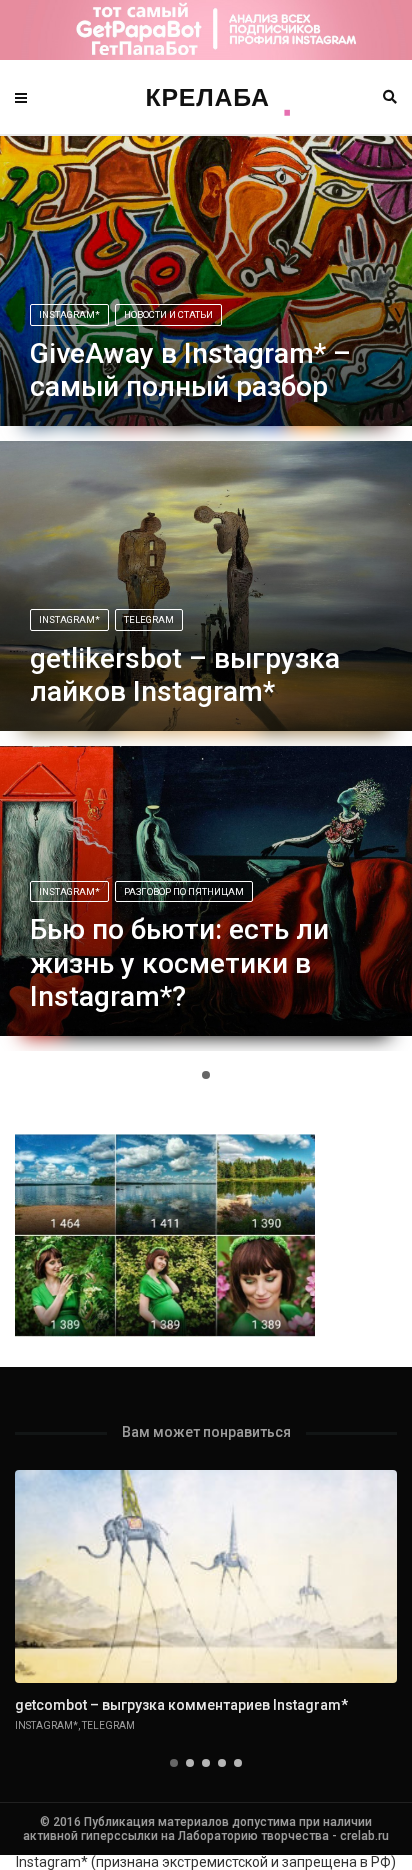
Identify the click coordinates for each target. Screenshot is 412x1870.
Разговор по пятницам (184, 891)
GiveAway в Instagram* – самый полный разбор (190, 370)
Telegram (149, 619)
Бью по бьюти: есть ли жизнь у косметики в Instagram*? (179, 963)
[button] (206, 1075)
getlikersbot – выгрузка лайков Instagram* (185, 675)
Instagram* (69, 314)
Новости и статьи (168, 314)
